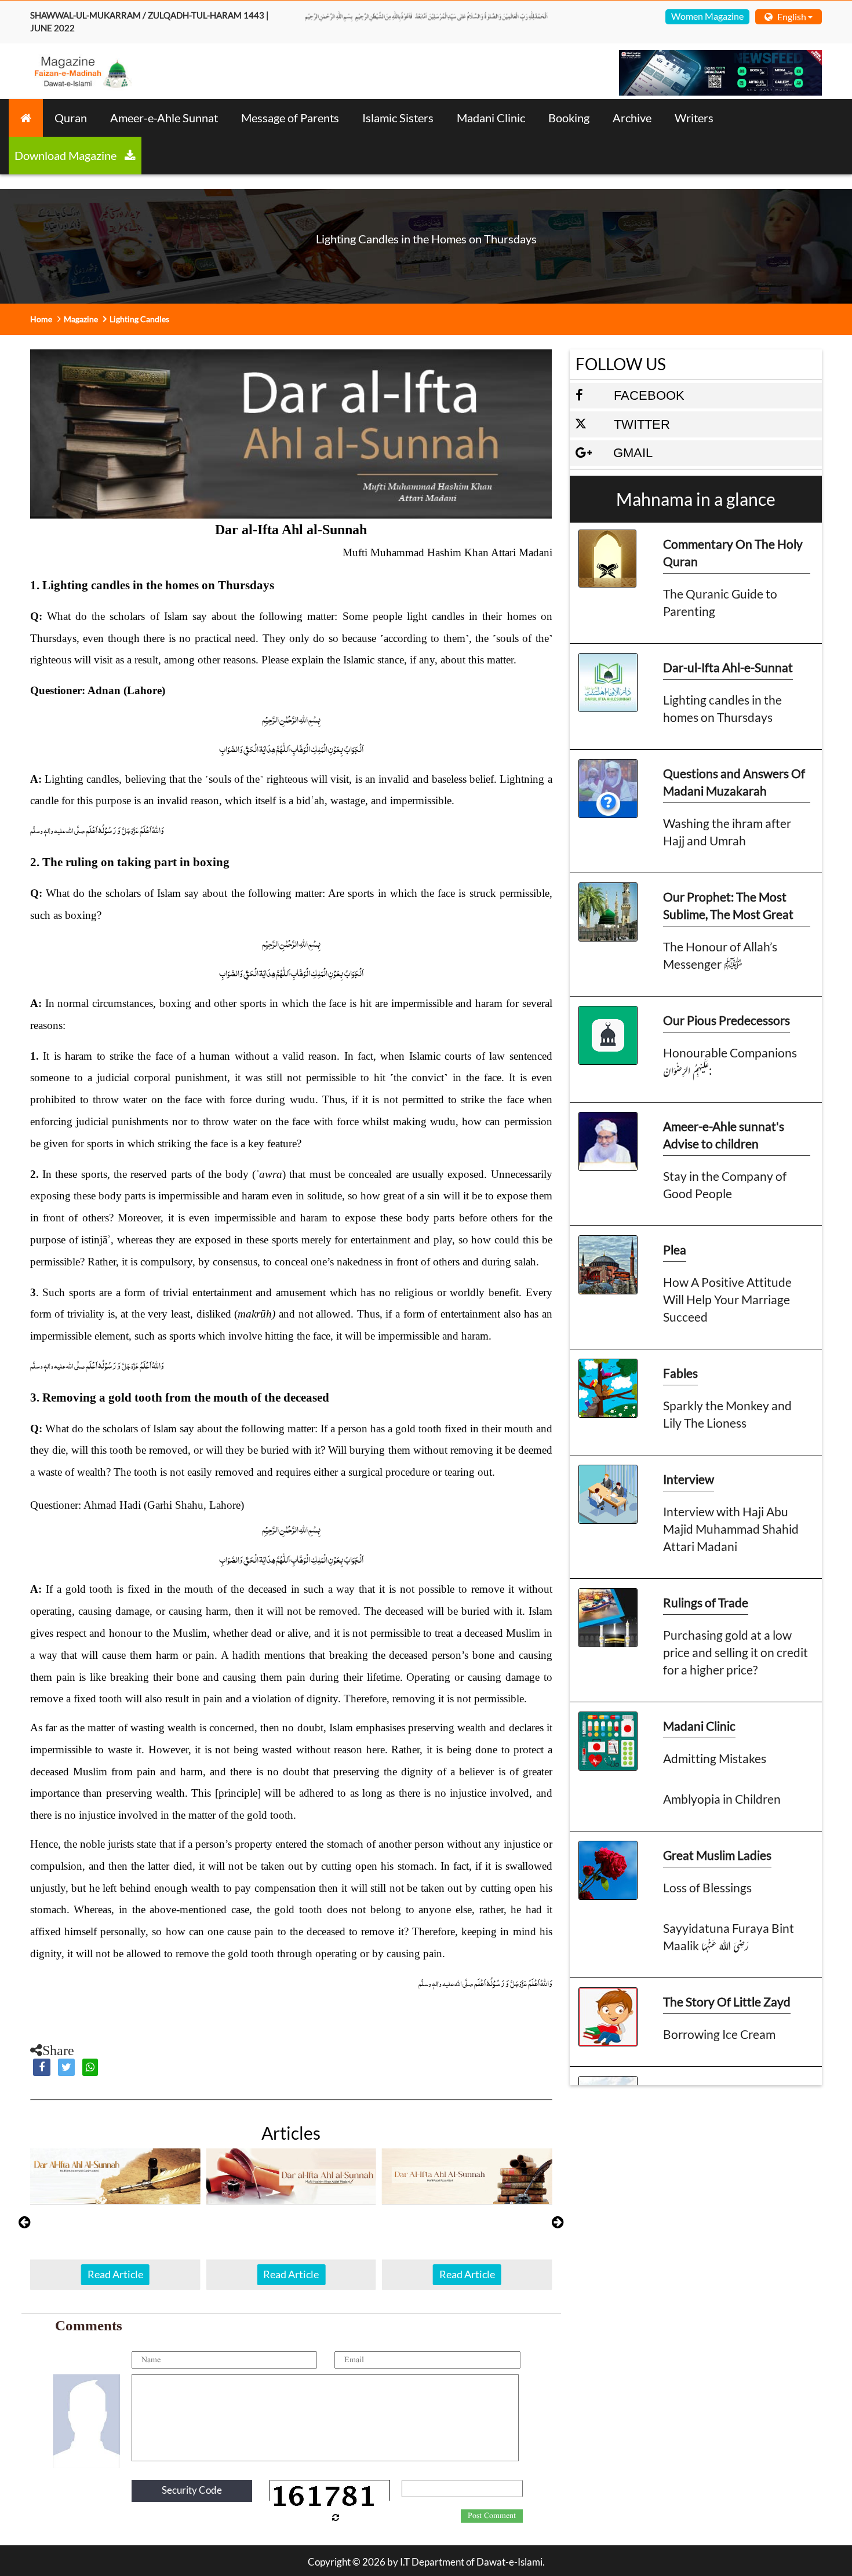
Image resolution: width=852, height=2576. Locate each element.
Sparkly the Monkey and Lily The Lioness (727, 1414)
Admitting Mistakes (715, 1758)
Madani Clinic (491, 118)
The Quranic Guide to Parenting (720, 602)
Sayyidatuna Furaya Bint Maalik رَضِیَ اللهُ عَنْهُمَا (729, 1937)
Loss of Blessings (707, 1887)
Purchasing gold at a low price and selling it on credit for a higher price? (736, 1652)
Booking (569, 118)
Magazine (81, 319)
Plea (675, 1249)
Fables (680, 1373)
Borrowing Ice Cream (719, 2034)
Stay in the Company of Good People (725, 1185)
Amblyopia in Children (722, 1799)
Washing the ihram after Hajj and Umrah (727, 832)
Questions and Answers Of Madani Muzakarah (734, 782)
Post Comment (492, 2516)
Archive (632, 118)
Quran (71, 118)
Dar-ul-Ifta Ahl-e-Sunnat (728, 667)
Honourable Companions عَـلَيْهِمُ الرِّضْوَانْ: (730, 1061)
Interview (689, 1479)
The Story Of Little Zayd (727, 2002)
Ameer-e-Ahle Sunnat (164, 118)
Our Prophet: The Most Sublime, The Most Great (728, 905)
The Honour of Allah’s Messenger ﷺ (720, 955)
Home (41, 319)
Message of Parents (290, 118)
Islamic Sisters (398, 118)
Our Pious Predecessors (727, 1020)
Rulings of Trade (706, 1602)
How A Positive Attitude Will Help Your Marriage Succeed (727, 1299)
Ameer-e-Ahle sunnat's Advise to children (724, 1135)
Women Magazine (707, 16)
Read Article (115, 2274)
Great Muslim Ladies (717, 1855)
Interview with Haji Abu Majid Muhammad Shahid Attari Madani (731, 1529)
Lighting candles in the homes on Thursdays (722, 708)
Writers (694, 118)
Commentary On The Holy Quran (733, 552)
